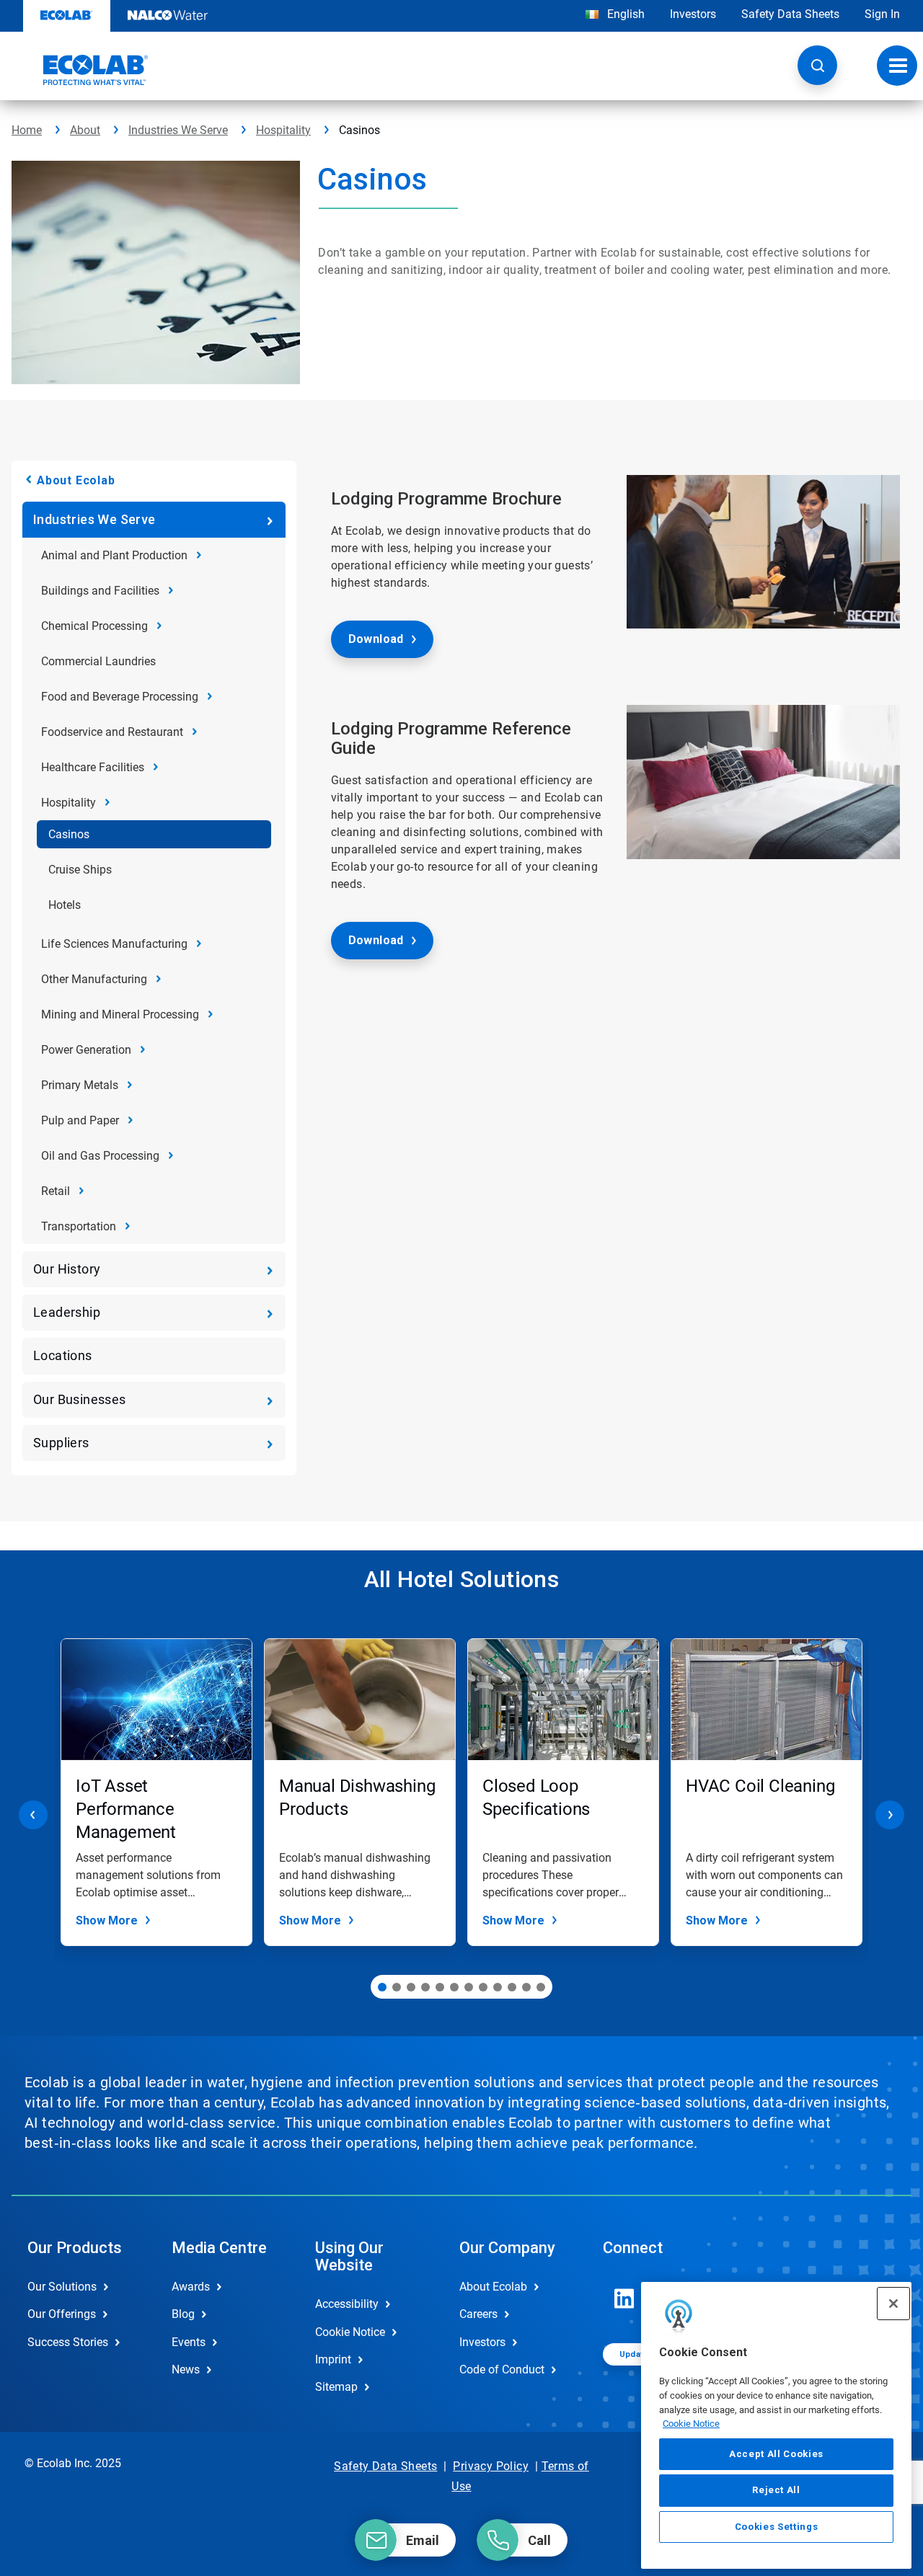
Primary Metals (80, 1085)
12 (541, 1987)
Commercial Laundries (98, 661)
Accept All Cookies (776, 2454)
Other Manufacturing (94, 979)
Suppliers (61, 1443)
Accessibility (347, 2304)
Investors (693, 14)
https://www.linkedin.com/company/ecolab (624, 2299)
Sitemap (336, 2387)
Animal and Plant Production (114, 555)
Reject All (776, 2490)
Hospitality (283, 130)
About (85, 130)
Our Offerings (62, 2314)
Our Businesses (80, 1399)
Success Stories (68, 2342)
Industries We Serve (178, 130)
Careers (478, 2314)
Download (376, 639)
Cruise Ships (80, 870)
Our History (67, 1269)
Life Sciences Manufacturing (114, 944)
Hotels (65, 905)
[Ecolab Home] (80, 70)
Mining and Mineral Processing (120, 1014)
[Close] (893, 2304)
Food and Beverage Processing (120, 697)
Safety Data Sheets (790, 14)
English (624, 14)
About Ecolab (76, 480)
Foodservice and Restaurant (112, 732)
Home (27, 130)
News (186, 2370)
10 (512, 1987)
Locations (63, 1355)
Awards (191, 2287)
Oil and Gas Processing (100, 1156)
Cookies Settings (777, 2527)
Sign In (882, 14)
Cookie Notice (691, 2424)
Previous (33, 1815)
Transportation (79, 1226)
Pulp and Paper (80, 1120)
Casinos (69, 834)
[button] (817, 65)
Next (890, 1815)
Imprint (333, 2359)
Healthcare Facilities (93, 767)
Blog (183, 2314)
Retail (56, 1191)
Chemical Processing (94, 626)
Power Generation (86, 1050)
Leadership (67, 1312)
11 (526, 1987)
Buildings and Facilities (100, 591)
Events (189, 2342)
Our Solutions (62, 2287)
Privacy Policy (491, 2466)
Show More (107, 1920)
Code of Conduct (502, 2370)
